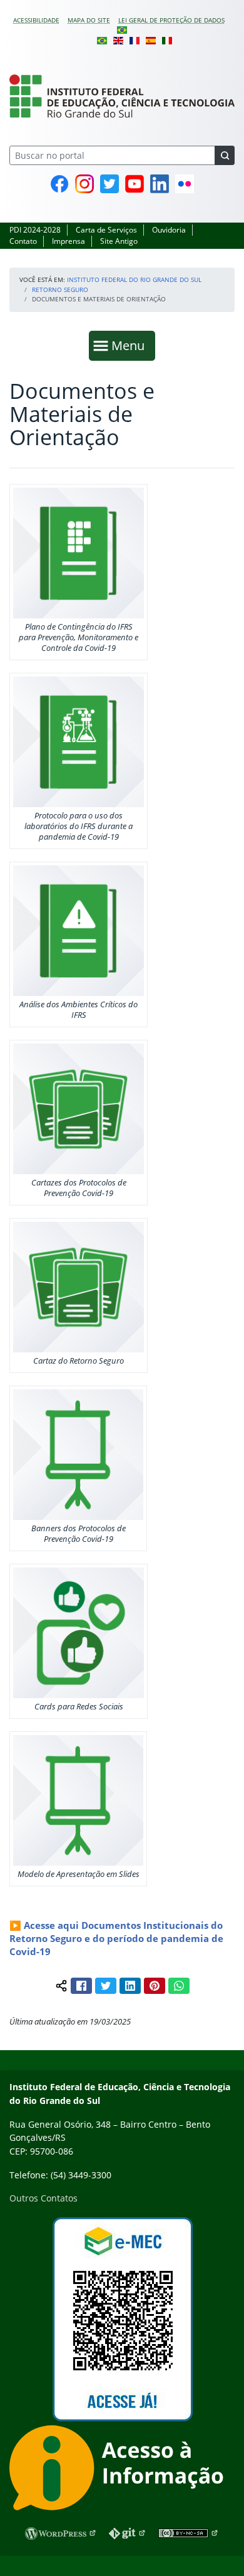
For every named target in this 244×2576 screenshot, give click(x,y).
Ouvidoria (169, 230)
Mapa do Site (89, 20)
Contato (23, 241)
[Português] (122, 29)
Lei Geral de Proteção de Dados (171, 20)
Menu (131, 345)
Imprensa (69, 241)
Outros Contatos (43, 2198)
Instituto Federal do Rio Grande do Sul (134, 279)
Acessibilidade (36, 20)
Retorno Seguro (60, 289)
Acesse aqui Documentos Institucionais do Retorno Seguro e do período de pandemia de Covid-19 (116, 1938)
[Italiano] (167, 39)
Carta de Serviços (106, 230)
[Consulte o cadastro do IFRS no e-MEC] (122, 2319)
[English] (118, 39)
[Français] (135, 39)
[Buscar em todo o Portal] (225, 155)
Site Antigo (119, 241)
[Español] (151, 39)
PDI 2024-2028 (35, 230)
